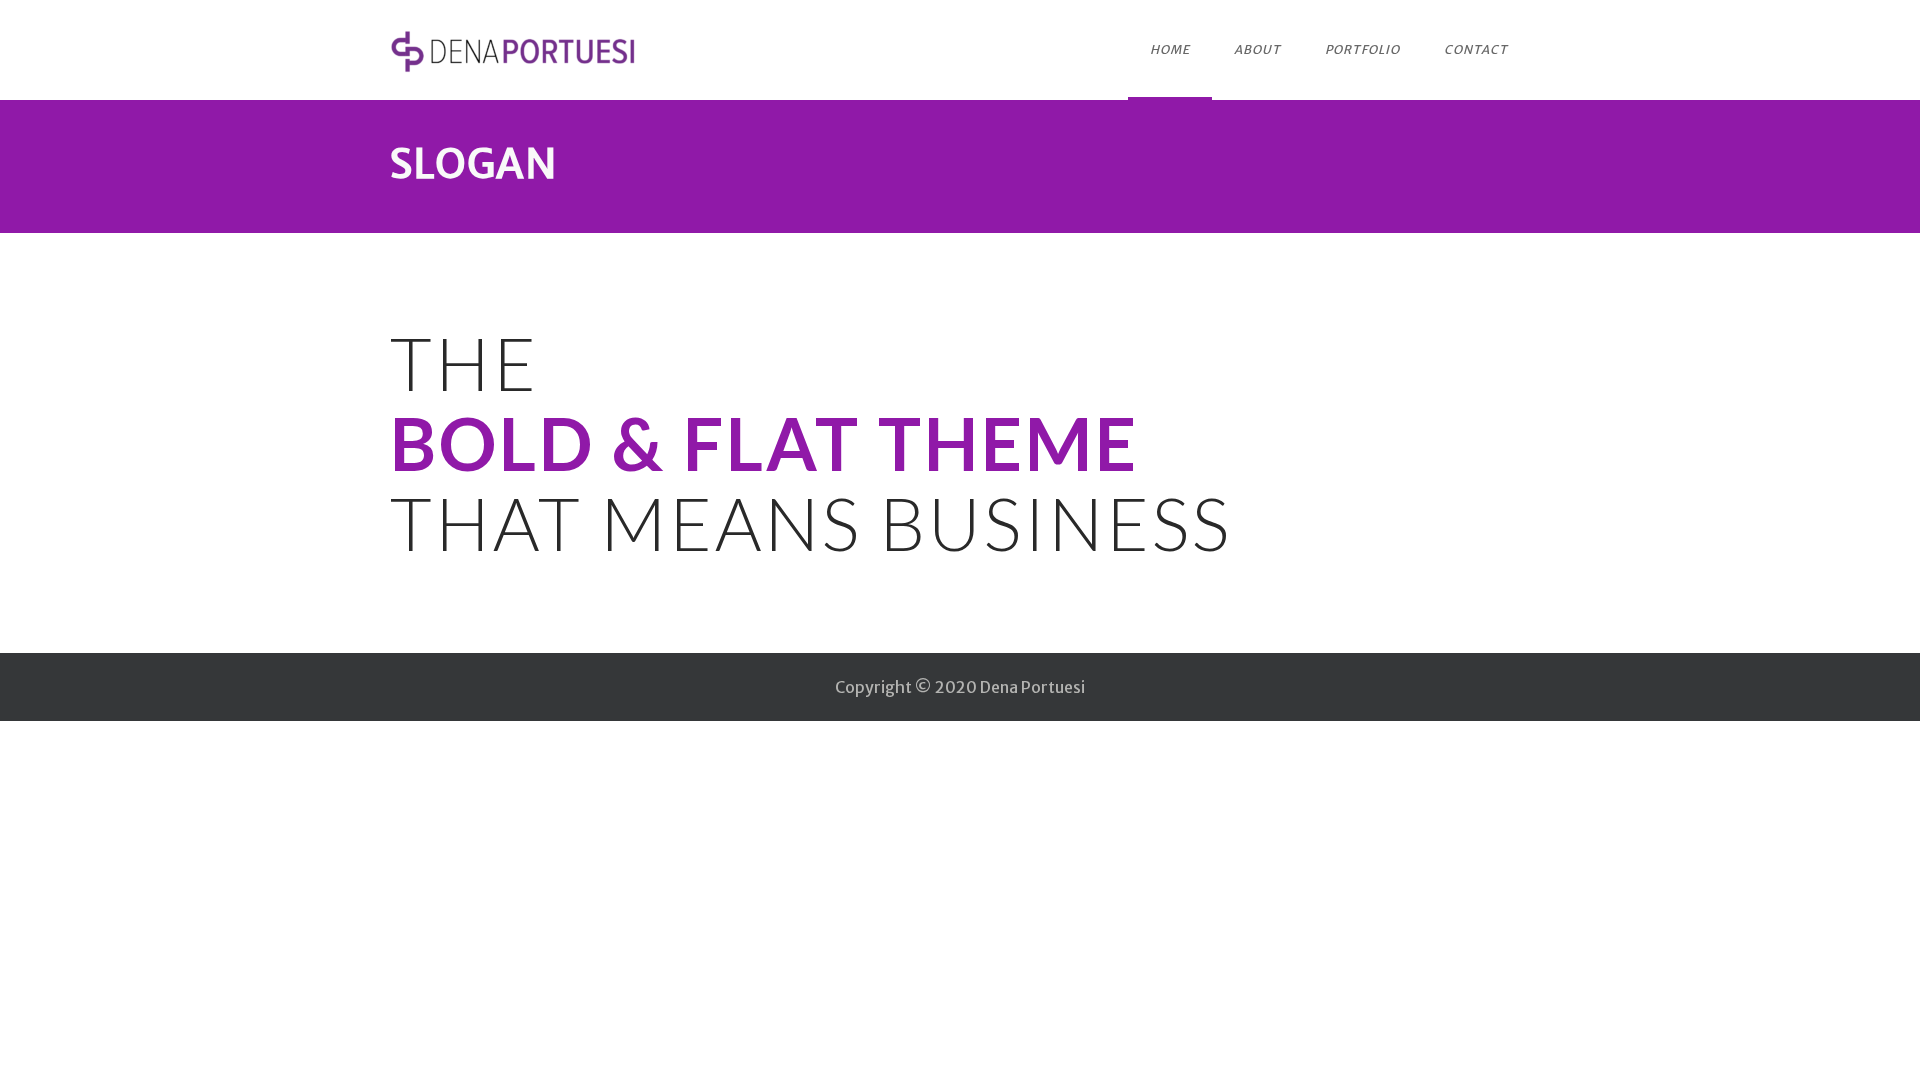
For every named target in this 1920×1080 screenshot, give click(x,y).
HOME (1170, 49)
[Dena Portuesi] (515, 51)
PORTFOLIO (1362, 49)
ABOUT (1257, 49)
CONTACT (1476, 49)
